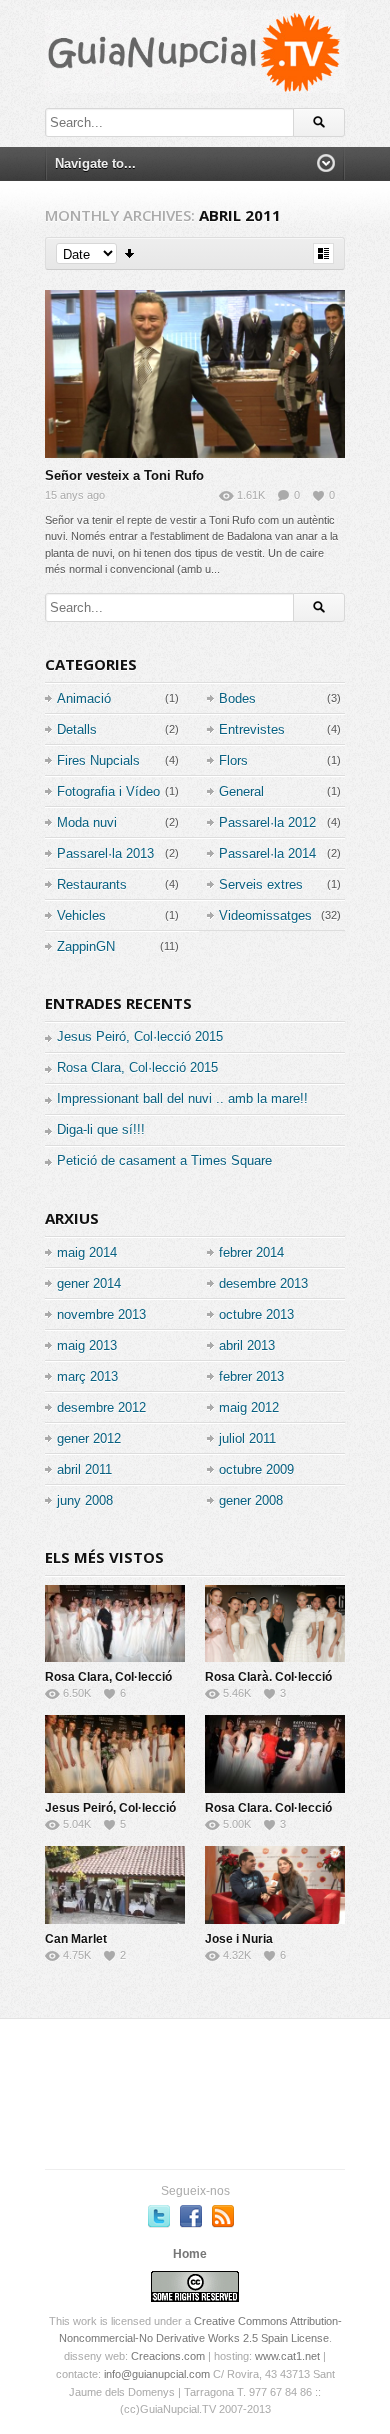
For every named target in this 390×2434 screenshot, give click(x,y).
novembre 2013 (101, 1314)
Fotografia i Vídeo (108, 791)
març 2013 (87, 1376)
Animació (84, 698)
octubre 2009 (256, 1469)
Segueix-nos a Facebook (191, 2216)
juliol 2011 (247, 1438)
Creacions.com (168, 2356)
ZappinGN (86, 946)
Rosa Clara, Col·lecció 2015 (137, 1067)
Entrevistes (252, 729)
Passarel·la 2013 (105, 853)
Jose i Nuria (239, 1939)
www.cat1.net (287, 2356)
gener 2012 (89, 1438)
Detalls (77, 729)
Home (190, 2254)
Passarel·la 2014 (267, 853)
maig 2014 (87, 1252)
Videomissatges (265, 915)
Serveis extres (261, 884)
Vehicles (81, 915)
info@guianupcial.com (157, 2374)
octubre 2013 (256, 1314)
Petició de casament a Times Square (164, 1160)
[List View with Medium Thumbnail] (323, 253)
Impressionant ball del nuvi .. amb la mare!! (182, 1098)
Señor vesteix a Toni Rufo (124, 475)
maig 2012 (249, 1407)
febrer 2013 (251, 1376)
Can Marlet (76, 1939)
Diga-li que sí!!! (101, 1129)
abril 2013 (247, 1345)
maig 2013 (87, 1345)
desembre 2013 (263, 1283)
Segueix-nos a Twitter (159, 2216)
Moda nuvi (87, 822)
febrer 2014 (251, 1252)
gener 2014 (89, 1283)
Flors (233, 760)
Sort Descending (130, 253)
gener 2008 (251, 1500)
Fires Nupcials (98, 760)
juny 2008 (85, 1500)
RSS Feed (223, 2216)
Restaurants (92, 884)
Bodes (237, 698)
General (241, 791)
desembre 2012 (101, 1407)
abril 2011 (84, 1469)
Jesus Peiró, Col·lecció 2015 (140, 1036)
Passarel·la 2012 (267, 822)
